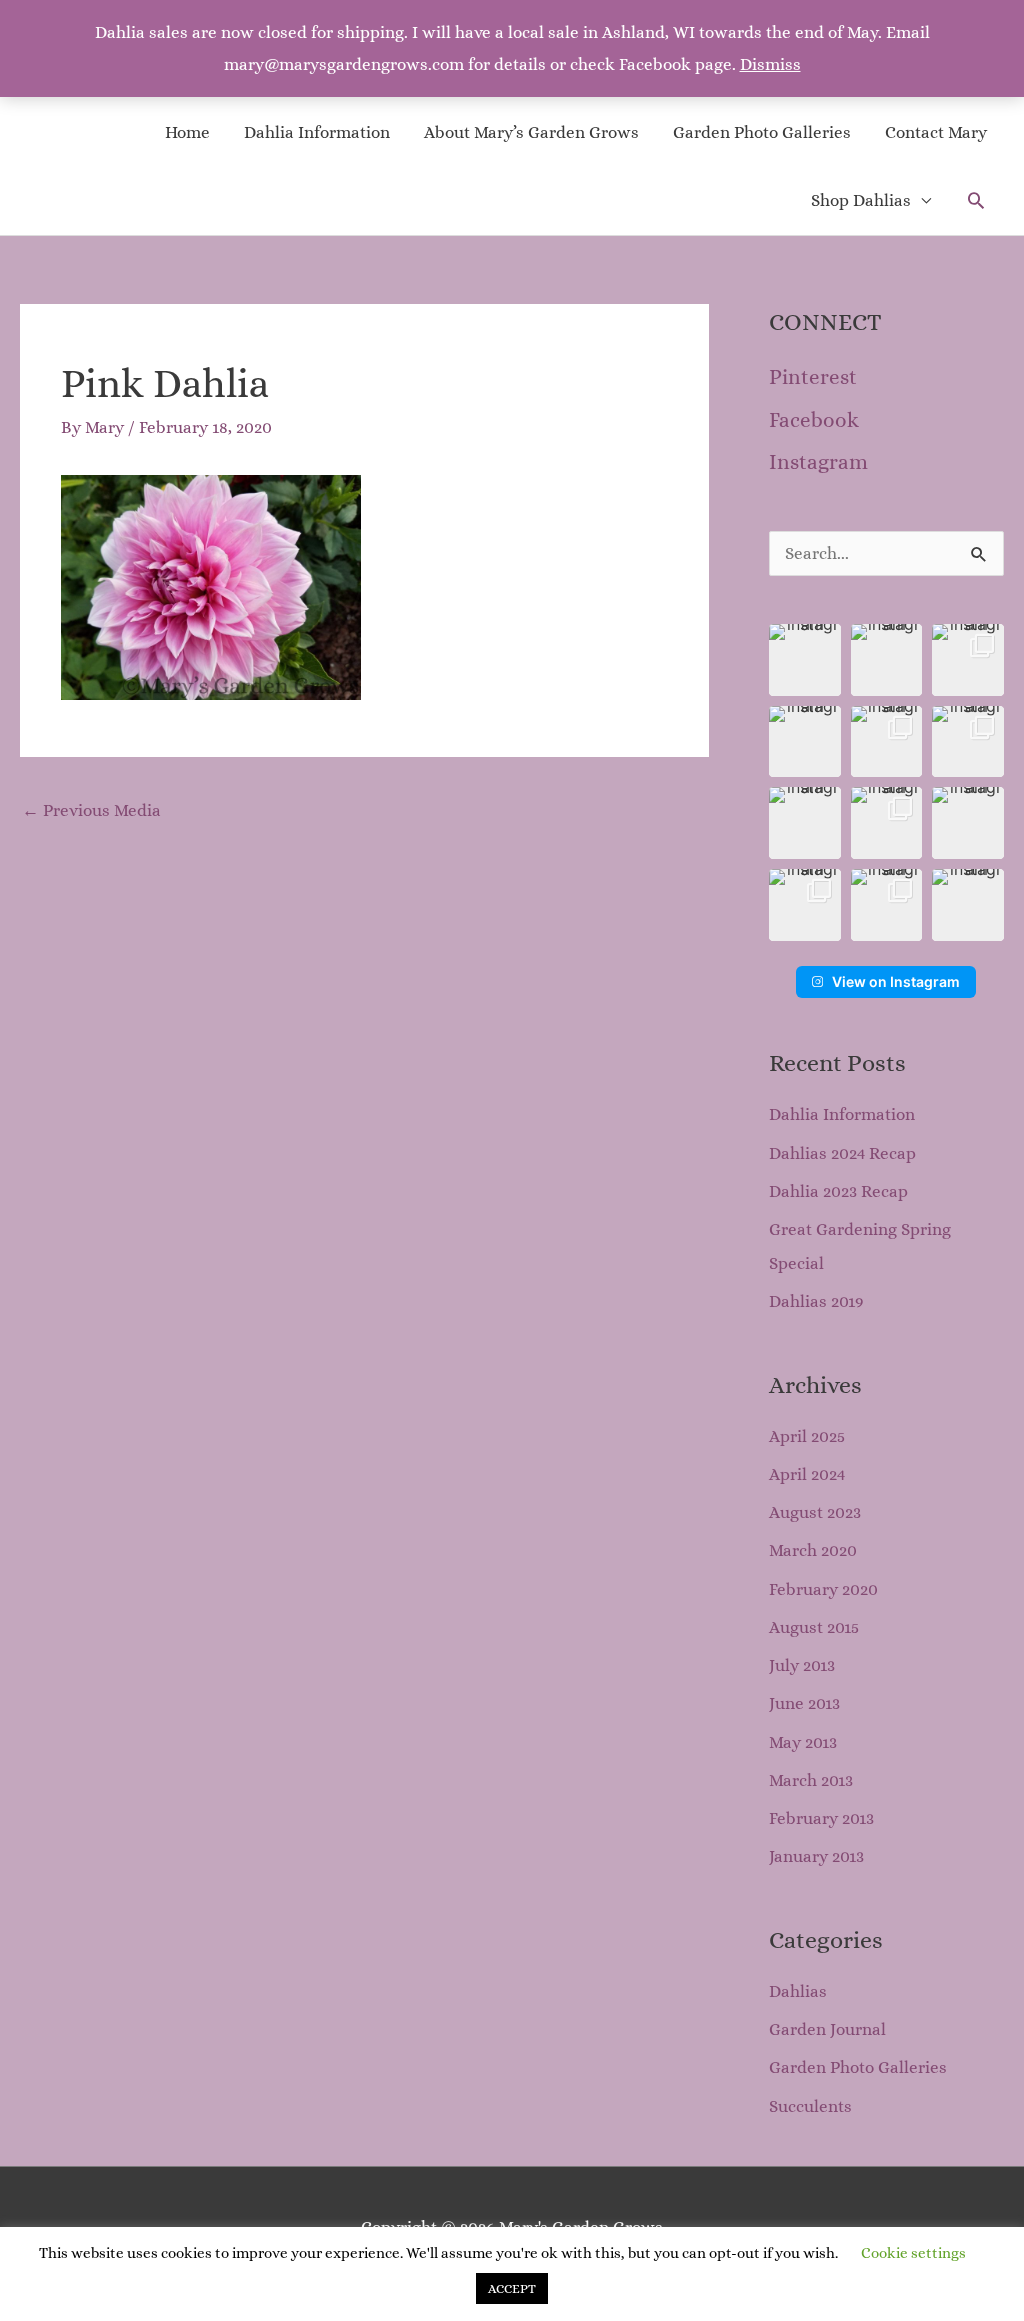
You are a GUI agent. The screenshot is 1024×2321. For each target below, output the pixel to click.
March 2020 (813, 1550)
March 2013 (811, 1780)
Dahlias (798, 1991)
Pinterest (813, 377)
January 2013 (816, 1856)
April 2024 (807, 1474)
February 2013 (821, 1818)
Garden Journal (827, 2029)
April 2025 (807, 1436)
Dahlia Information (317, 132)
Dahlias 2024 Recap (842, 1153)
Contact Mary (936, 132)
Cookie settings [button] (913, 2253)
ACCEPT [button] (512, 2288)
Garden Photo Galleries (762, 132)
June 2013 (804, 1703)
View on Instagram (896, 981)
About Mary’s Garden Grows (531, 132)
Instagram (818, 462)
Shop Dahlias (861, 200)
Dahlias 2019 (816, 1301)
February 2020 (823, 1589)
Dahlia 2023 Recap (838, 1191)
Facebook (814, 420)
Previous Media (91, 810)
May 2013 (803, 1742)
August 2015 (814, 1627)
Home (187, 132)
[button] (976, 200)
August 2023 (815, 1512)
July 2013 (802, 1665)
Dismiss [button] (770, 64)
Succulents (810, 2106)
